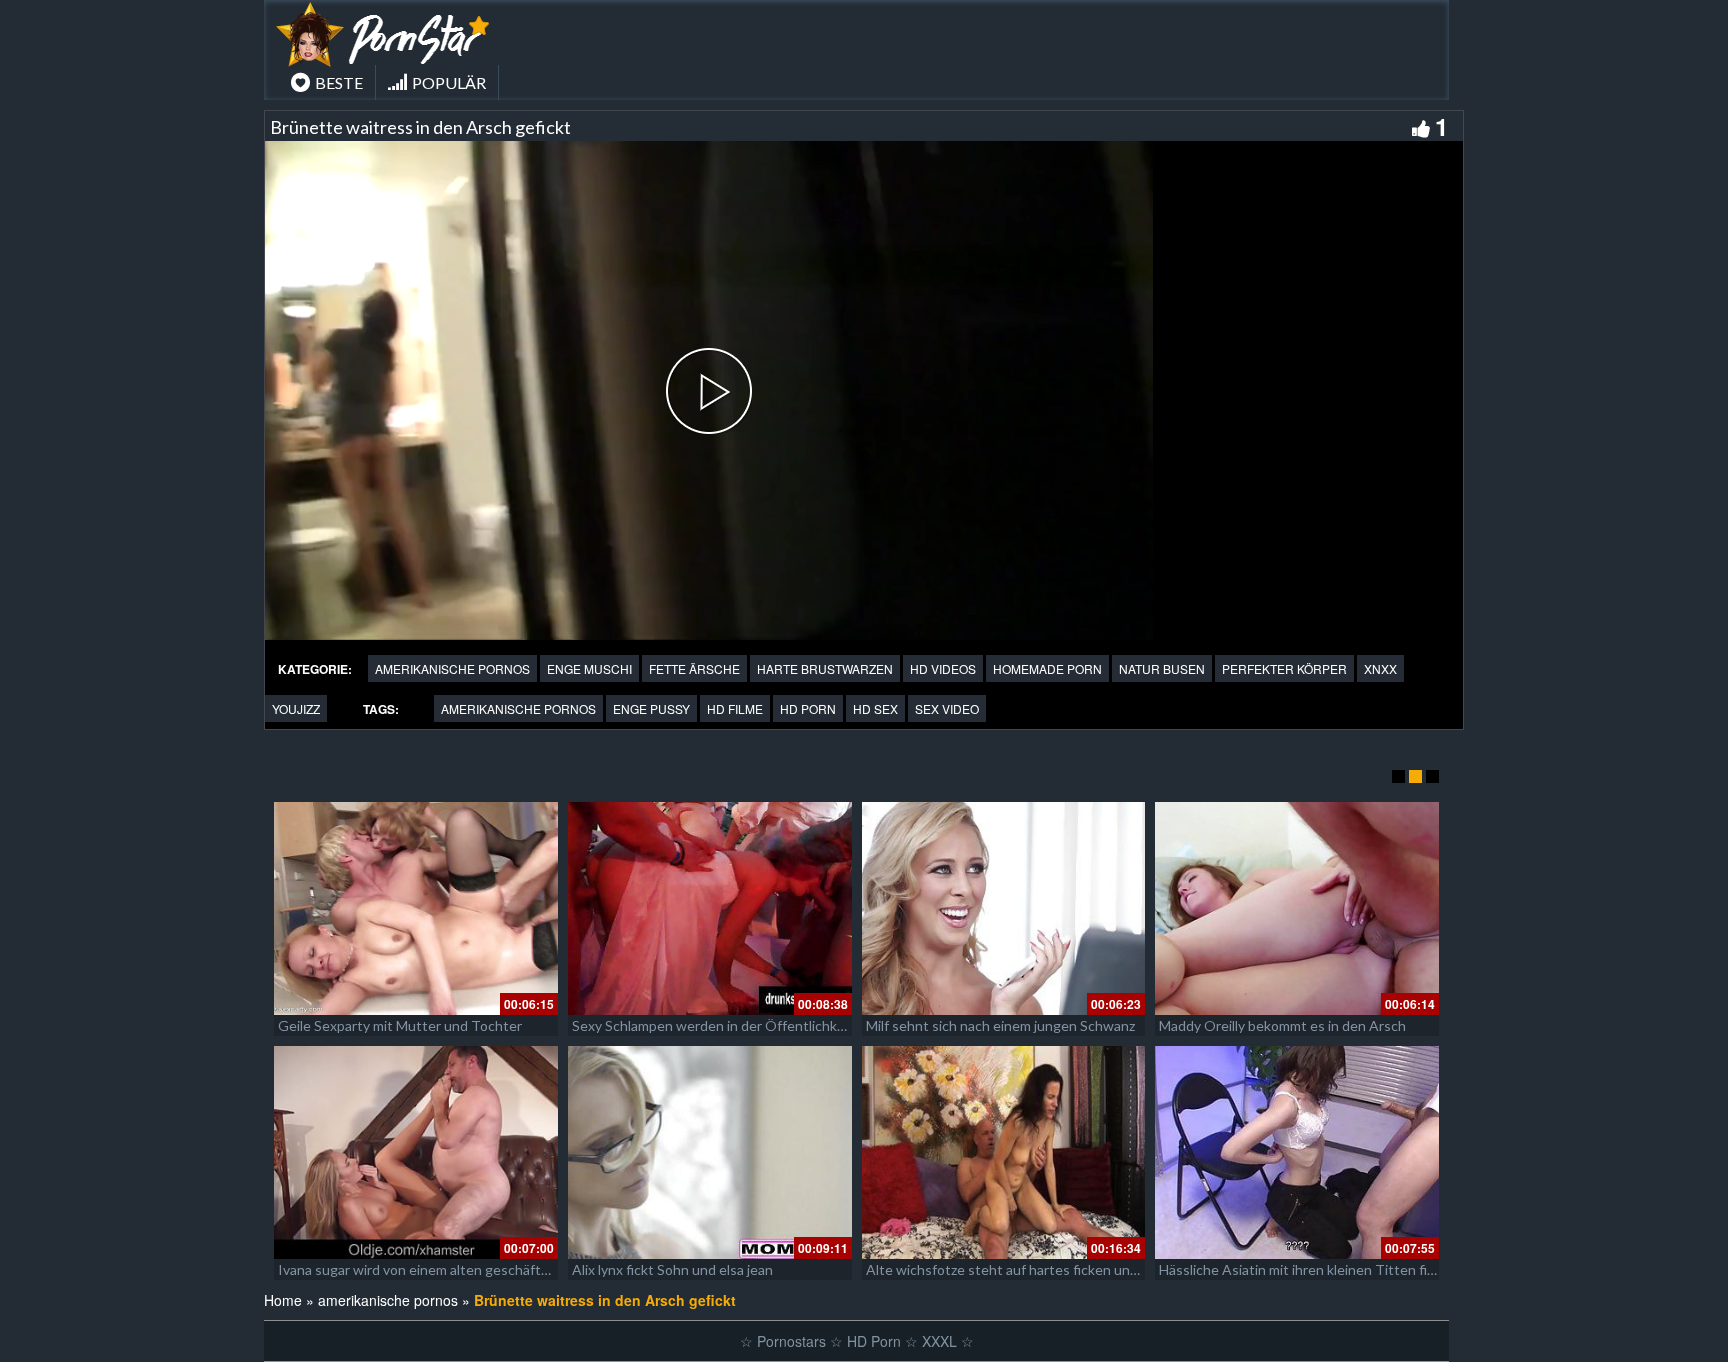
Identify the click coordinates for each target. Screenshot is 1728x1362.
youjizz (296, 708)
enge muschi (589, 668)
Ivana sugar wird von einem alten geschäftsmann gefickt (453, 1269)
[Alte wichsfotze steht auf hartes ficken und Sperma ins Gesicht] (1004, 1152)
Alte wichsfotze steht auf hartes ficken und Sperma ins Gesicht (1064, 1269)
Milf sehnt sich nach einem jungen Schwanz (1000, 1025)
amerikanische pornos (452, 668)
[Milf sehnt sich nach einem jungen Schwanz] (1004, 908)
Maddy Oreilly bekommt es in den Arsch (1282, 1025)
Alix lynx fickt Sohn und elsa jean (672, 1269)
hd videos (943, 668)
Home (283, 1300)
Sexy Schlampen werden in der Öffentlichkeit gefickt (736, 1025)
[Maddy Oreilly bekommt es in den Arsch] (1297, 908)
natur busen (1162, 668)
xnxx (1380, 668)
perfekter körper (1284, 668)
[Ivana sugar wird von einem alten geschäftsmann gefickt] (416, 1152)
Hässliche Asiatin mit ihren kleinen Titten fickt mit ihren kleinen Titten (1378, 1269)
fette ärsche (694, 668)
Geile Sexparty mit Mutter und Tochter (400, 1025)
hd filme (735, 708)
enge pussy (651, 708)
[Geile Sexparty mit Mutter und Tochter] (416, 908)
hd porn (808, 708)
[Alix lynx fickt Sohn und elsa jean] (710, 1152)
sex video (947, 708)
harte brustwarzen (825, 668)
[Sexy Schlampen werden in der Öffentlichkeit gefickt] (710, 908)
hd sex (875, 708)
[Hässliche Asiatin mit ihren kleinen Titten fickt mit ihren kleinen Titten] (1297, 1152)
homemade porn (1047, 668)
